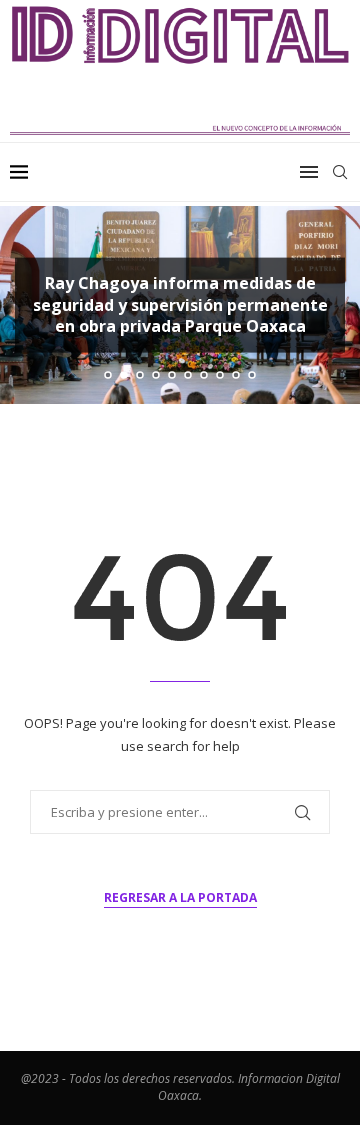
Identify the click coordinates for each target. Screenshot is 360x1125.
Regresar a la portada (180, 897)
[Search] (340, 172)
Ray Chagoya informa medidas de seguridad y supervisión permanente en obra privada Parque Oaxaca (180, 304)
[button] (27, 304)
